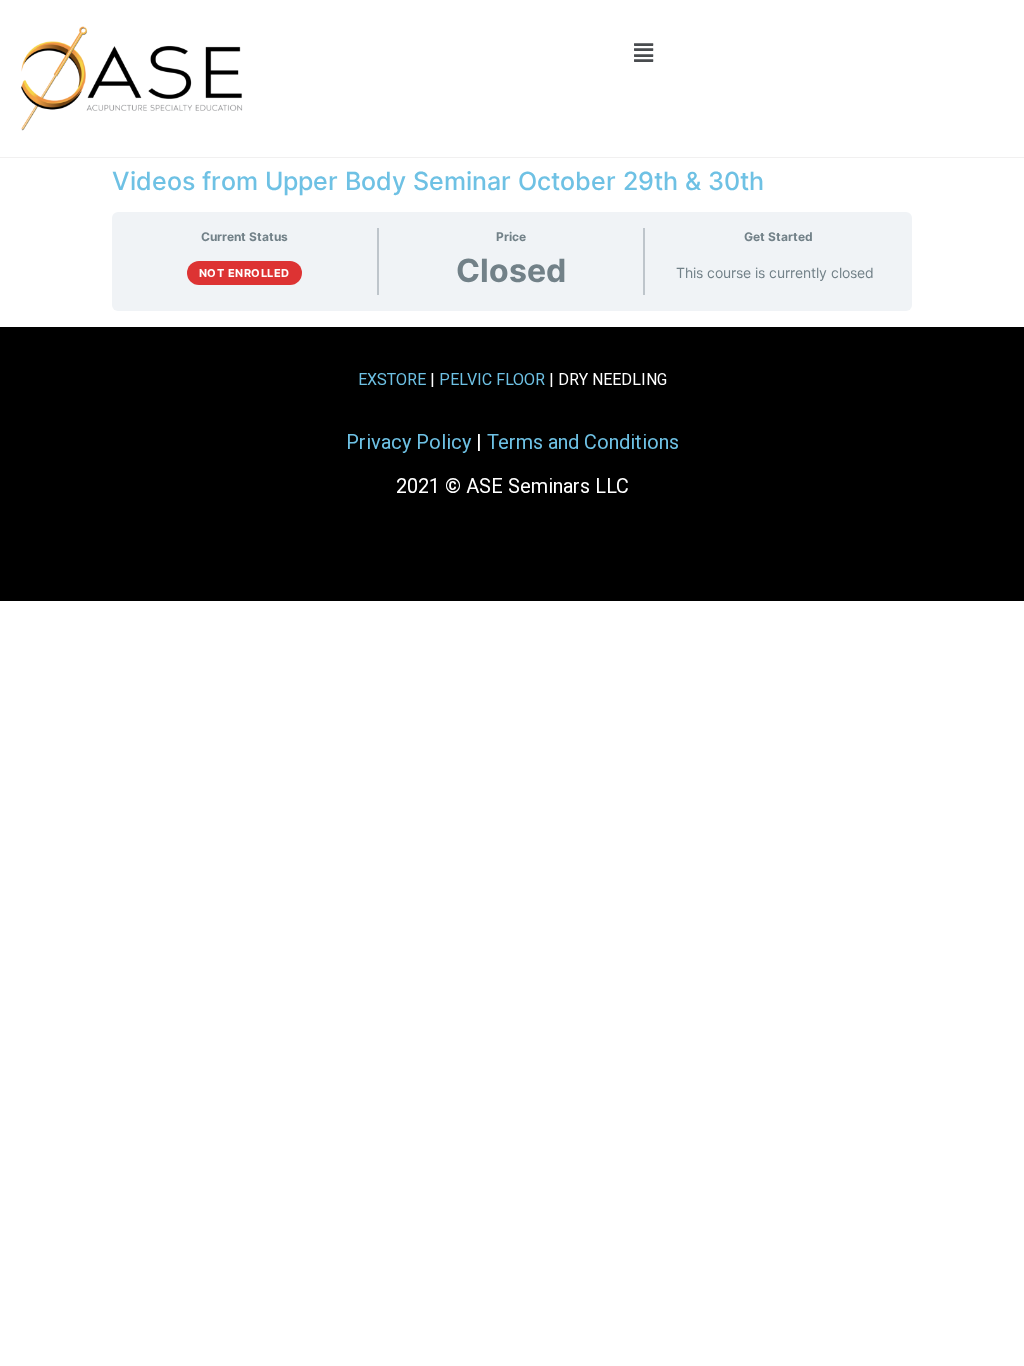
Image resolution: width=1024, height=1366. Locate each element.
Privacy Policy (408, 442)
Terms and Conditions (583, 442)
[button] (643, 52)
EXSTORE (392, 379)
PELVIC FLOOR (492, 379)
